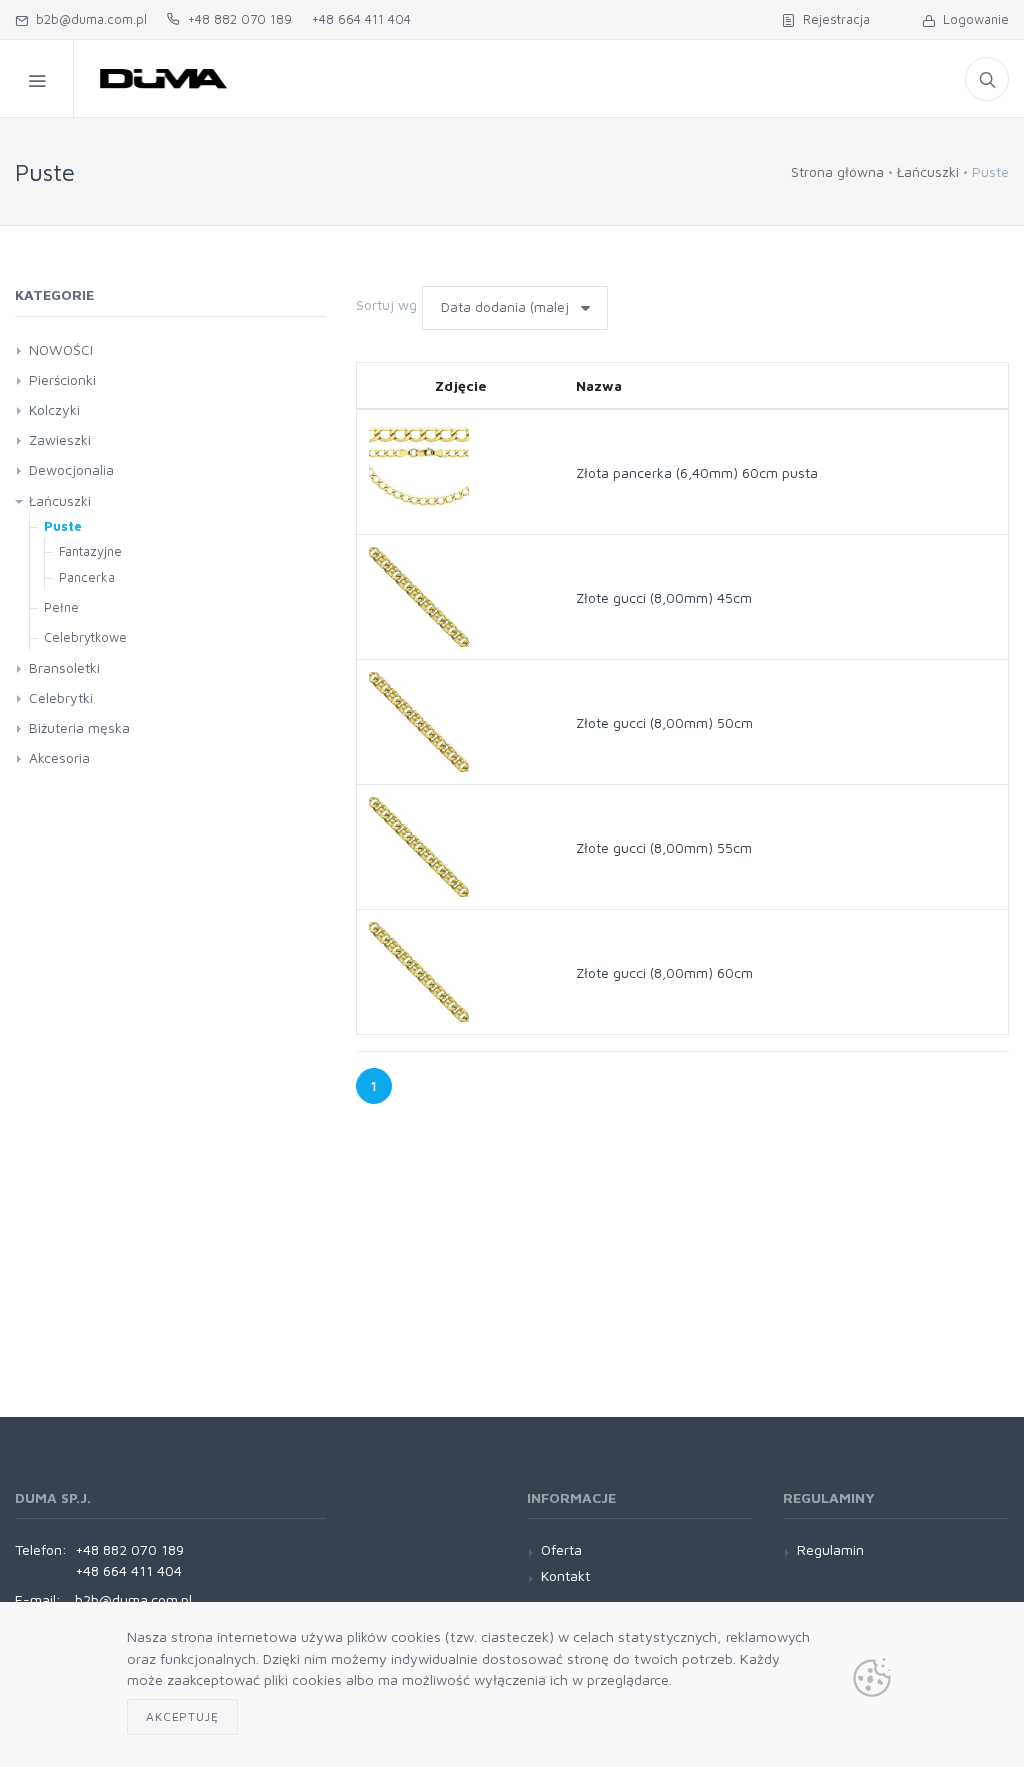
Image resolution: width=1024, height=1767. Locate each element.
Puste (63, 526)
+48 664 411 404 (361, 19)
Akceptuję (182, 1716)
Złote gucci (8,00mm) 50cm (664, 722)
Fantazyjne (90, 551)
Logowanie (972, 19)
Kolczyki (54, 409)
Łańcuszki (928, 171)
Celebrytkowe (85, 637)
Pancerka (87, 577)
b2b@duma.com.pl (87, 19)
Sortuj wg (386, 304)
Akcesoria (59, 757)
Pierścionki (62, 379)
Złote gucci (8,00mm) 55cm (664, 847)
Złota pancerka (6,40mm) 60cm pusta (697, 472)
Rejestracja (832, 19)
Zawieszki (60, 439)
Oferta (561, 1549)
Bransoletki (64, 667)
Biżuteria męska (79, 727)
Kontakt (565, 1575)
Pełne (61, 607)
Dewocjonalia (71, 469)
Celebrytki (61, 697)
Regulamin (830, 1549)
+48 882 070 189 (236, 19)
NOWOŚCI (61, 349)
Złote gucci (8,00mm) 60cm (664, 972)
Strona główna (837, 171)
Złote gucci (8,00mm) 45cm (664, 597)
